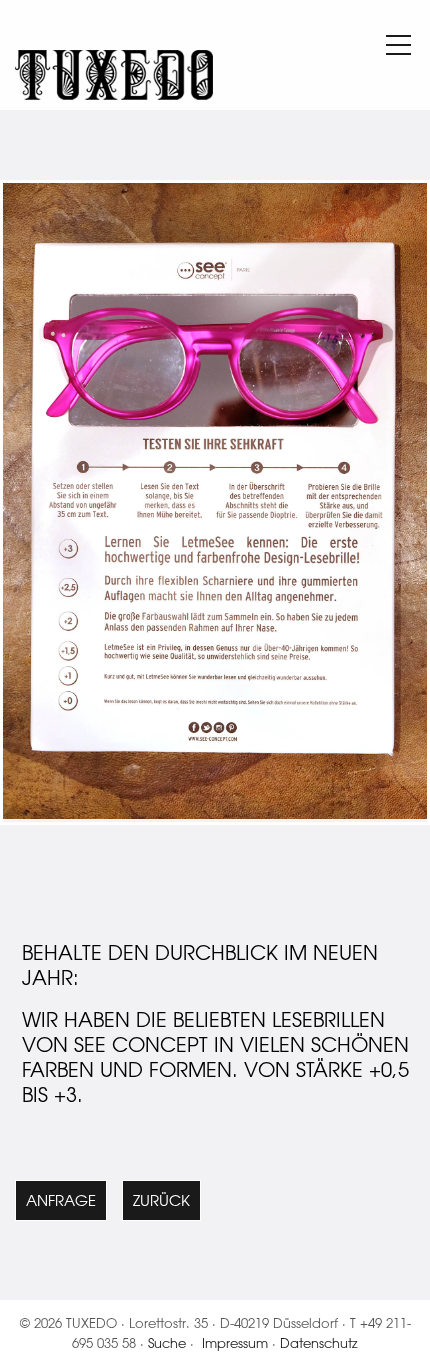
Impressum (235, 1342)
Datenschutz (319, 1342)
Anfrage (61, 1200)
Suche (167, 1342)
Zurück (161, 1200)
